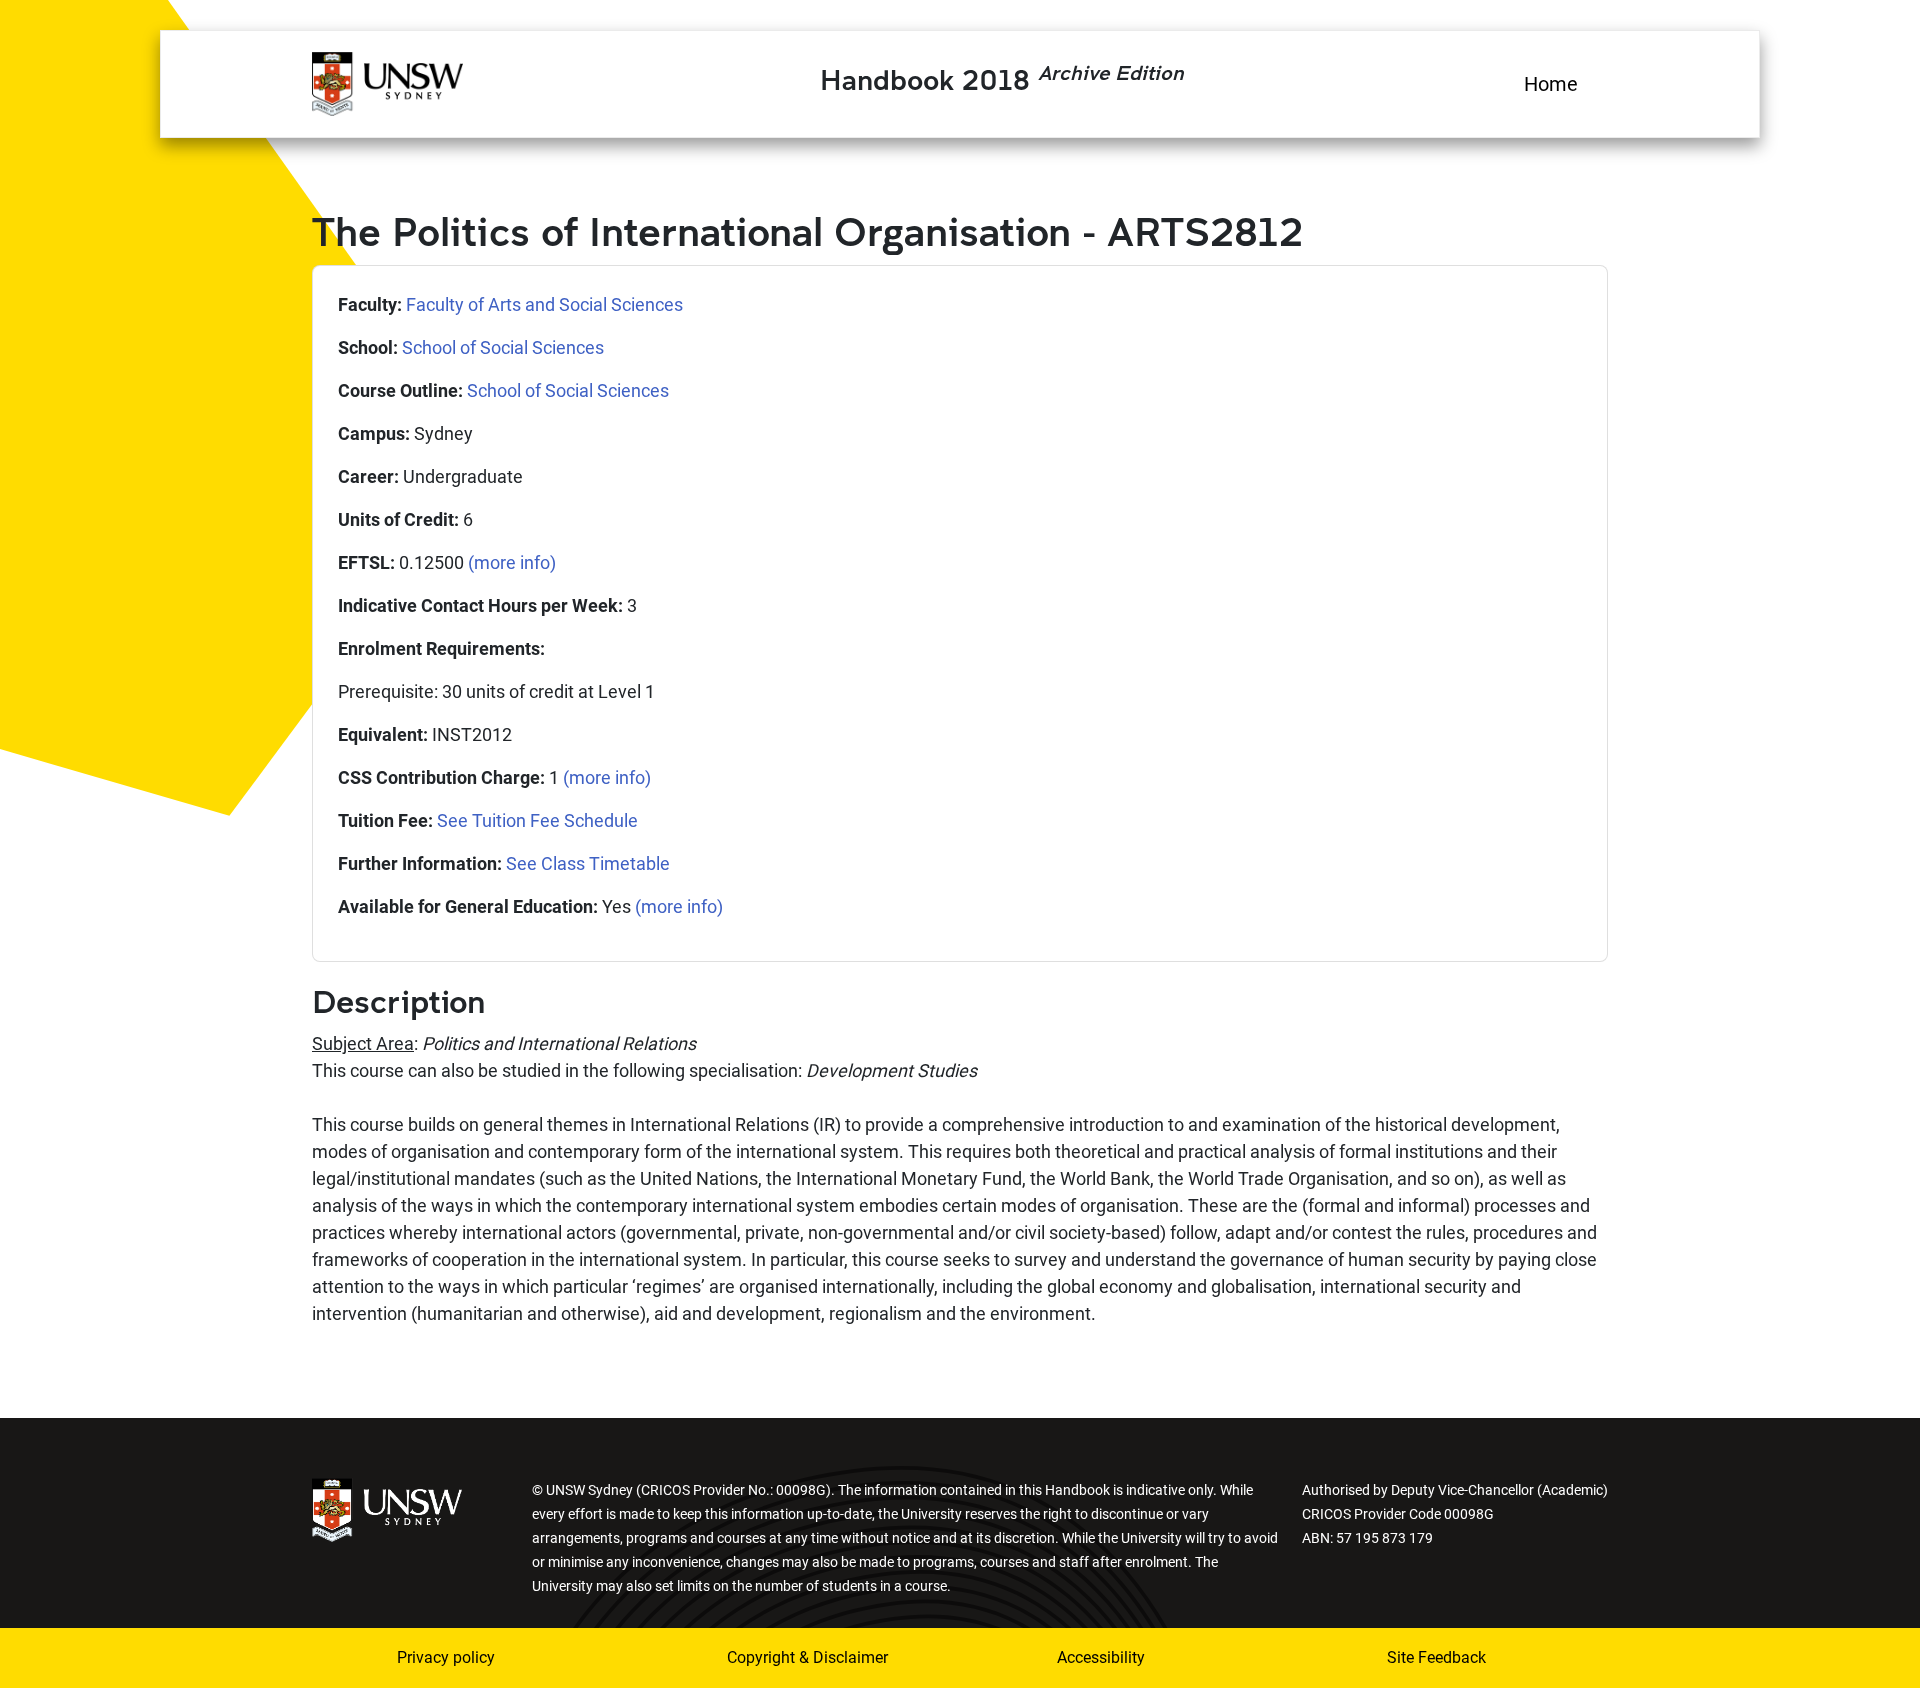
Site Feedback (1436, 1657)
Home (1551, 84)
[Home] (387, 81)
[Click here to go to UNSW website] (387, 1508)
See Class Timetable (588, 863)
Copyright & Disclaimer (807, 1657)
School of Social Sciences (503, 347)
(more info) (512, 562)
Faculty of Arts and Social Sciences (544, 304)
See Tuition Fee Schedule (537, 820)
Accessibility (1101, 1657)
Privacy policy (446, 1657)
